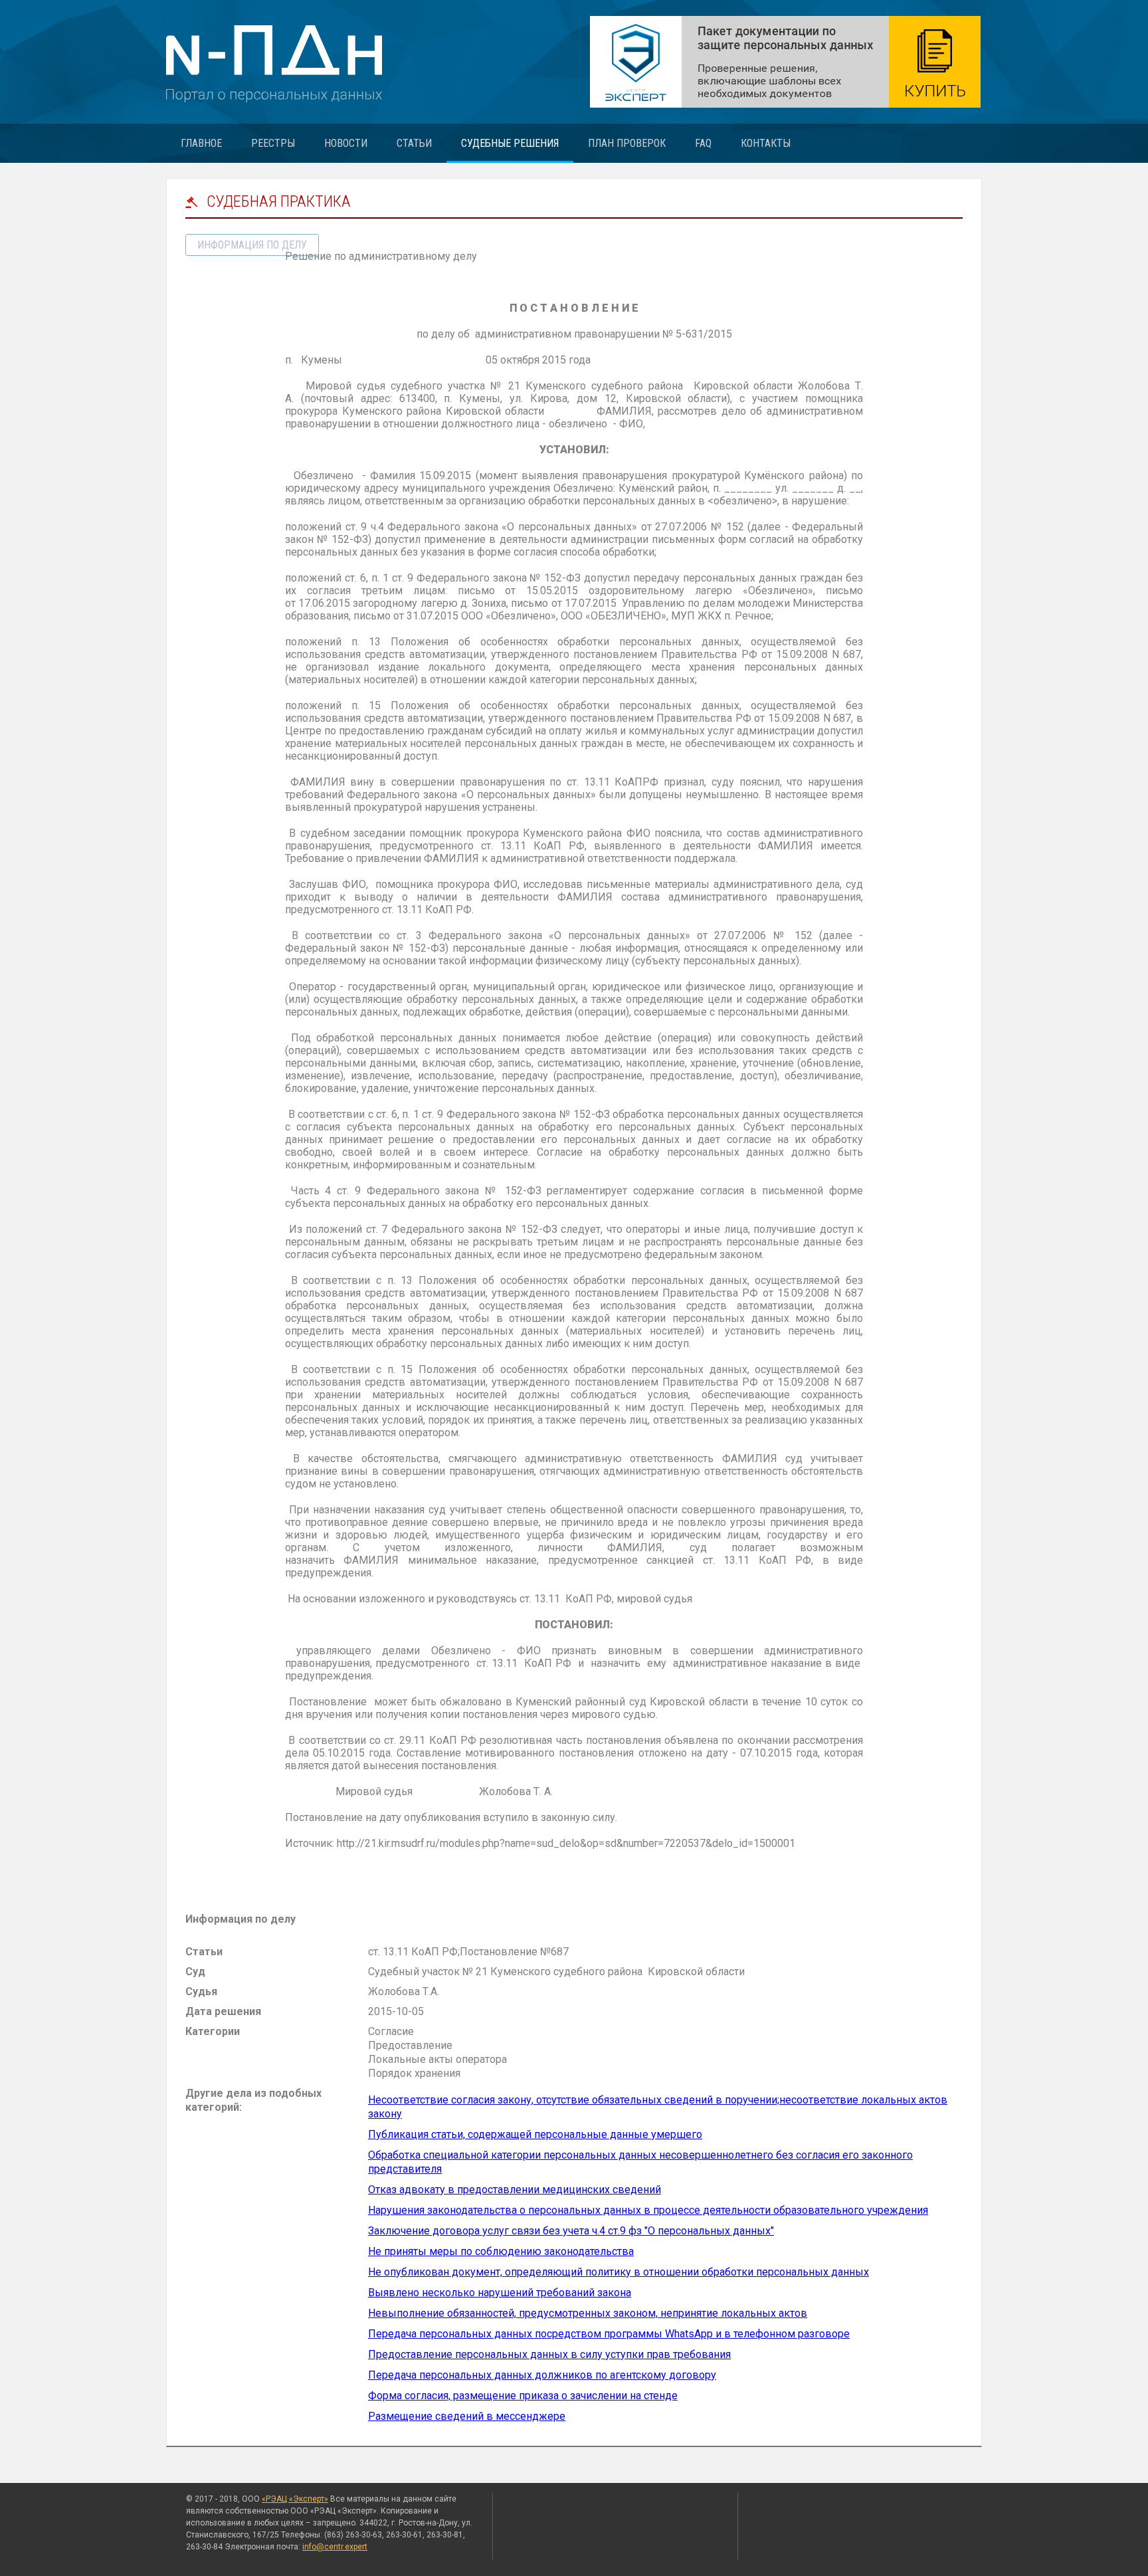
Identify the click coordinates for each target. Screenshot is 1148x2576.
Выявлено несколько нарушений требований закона (500, 2293)
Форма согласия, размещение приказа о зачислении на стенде (523, 2396)
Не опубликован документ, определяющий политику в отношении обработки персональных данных (619, 2272)
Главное (201, 143)
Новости (346, 143)
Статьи (414, 143)
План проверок (627, 143)
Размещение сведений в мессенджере (467, 2416)
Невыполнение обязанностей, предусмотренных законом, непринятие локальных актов (588, 2313)
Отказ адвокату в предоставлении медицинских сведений (515, 2190)
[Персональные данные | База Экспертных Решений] (785, 62)
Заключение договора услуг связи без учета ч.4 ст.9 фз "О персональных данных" (571, 2231)
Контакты (766, 143)
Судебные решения (510, 143)
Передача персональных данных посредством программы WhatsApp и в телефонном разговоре (609, 2334)
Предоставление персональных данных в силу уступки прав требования (549, 2354)
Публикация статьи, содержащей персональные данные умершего (535, 2134)
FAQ (703, 143)
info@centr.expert (335, 2547)
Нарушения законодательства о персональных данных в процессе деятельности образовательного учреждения (648, 2210)
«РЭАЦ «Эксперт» (295, 2499)
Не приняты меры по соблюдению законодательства (501, 2251)
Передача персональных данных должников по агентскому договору (542, 2375)
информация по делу (252, 245)
